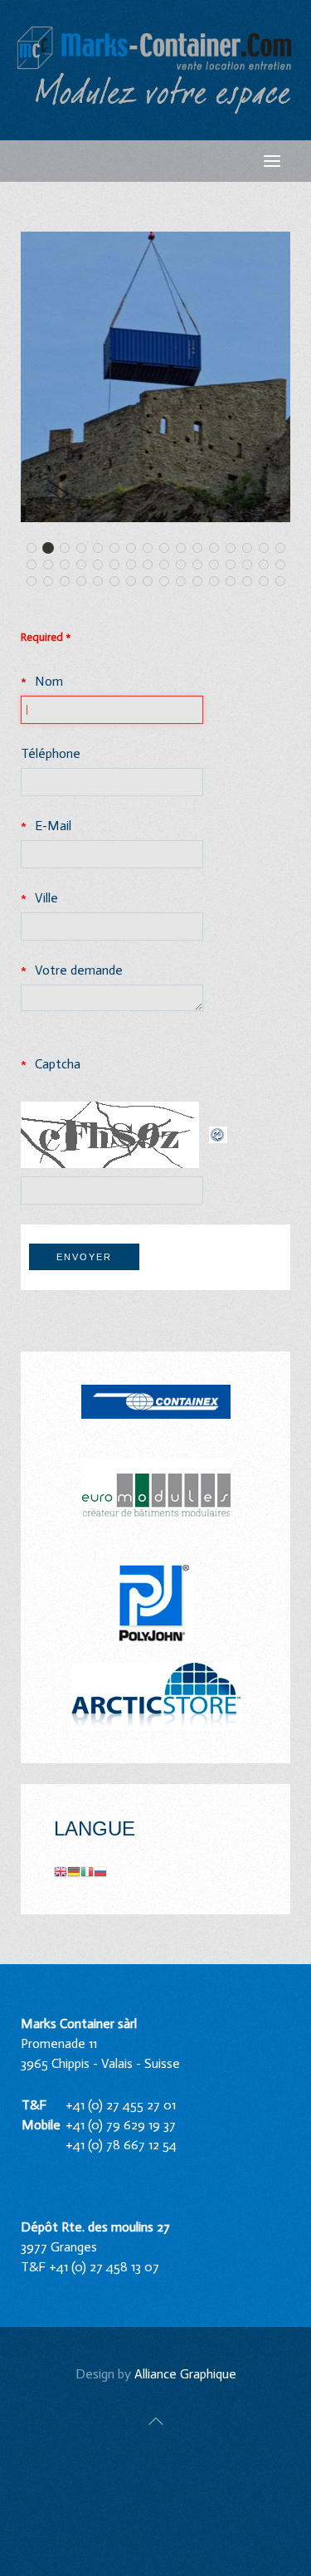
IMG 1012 (202, 582)
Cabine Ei (136, 582)
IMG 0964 (202, 566)
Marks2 (36, 582)
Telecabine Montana (102, 549)
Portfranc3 (169, 582)
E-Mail (53, 826)
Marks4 (53, 582)
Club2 (102, 566)
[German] (74, 1871)
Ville (46, 898)
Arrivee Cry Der (119, 549)
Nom (49, 681)
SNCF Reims (185, 566)
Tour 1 (36, 549)
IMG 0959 (268, 566)
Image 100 (119, 566)
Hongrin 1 (169, 566)
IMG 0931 (169, 549)
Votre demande (79, 970)
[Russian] (100, 1871)
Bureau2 (285, 549)
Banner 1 (252, 549)
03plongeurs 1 (268, 582)
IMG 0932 (185, 549)
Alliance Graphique (185, 2374)
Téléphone (51, 753)
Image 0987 (219, 566)
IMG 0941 (202, 549)
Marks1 (285, 566)
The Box (235, 549)
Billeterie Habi (53, 566)
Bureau (268, 549)
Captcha (58, 1064)
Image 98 (136, 566)
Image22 (252, 566)
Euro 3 (36, 566)
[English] (61, 1871)
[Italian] (87, 1871)
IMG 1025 (69, 566)
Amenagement (69, 582)
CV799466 (219, 582)
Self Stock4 (285, 582)
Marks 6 (102, 582)
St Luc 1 (69, 549)
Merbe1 (136, 549)
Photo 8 (152, 582)
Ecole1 (219, 549)
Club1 (86, 566)
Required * (46, 637)
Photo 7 (119, 582)
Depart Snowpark (152, 549)
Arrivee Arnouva (86, 549)
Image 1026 (185, 582)
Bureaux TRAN (235, 582)
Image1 (235, 566)
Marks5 (86, 582)
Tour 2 (53, 549)
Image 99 (152, 566)
